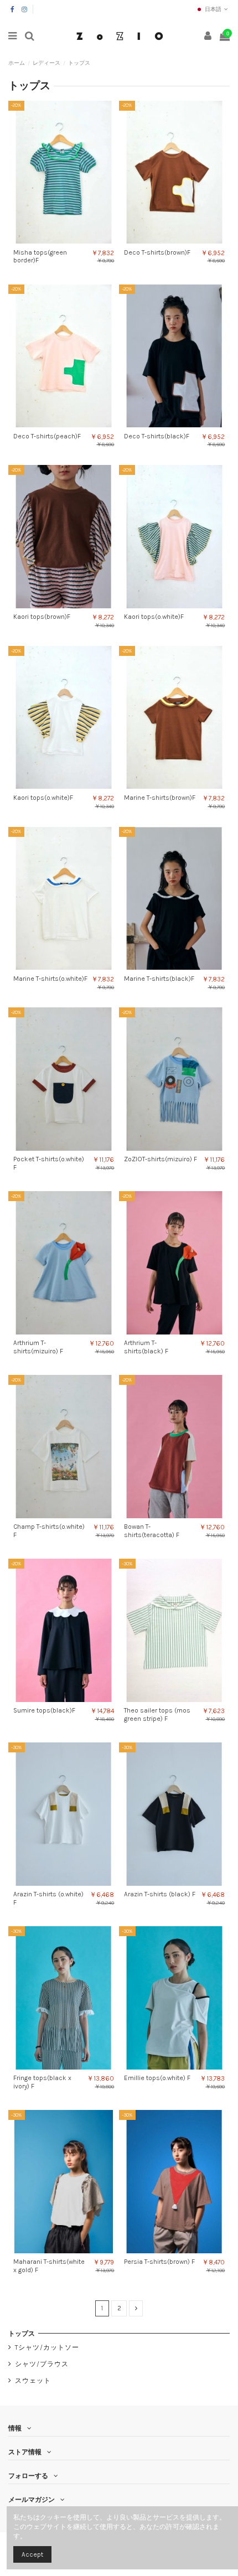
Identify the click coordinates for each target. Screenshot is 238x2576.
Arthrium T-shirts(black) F (146, 1347)
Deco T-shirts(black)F (157, 436)
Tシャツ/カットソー (47, 2347)
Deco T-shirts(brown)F (157, 252)
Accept (32, 2554)
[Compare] (57, 240)
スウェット (33, 2381)
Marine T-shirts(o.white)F (50, 979)
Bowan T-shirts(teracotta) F (152, 1530)
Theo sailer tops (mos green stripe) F (157, 1714)
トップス (22, 2334)
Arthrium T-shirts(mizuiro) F (38, 1347)
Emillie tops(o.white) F (157, 2078)
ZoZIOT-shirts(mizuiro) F (161, 1159)
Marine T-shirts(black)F (159, 979)
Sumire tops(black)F (44, 1710)
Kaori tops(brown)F (42, 617)
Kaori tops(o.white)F (154, 617)
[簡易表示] (70, 240)
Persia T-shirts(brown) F (159, 2262)
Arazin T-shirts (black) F (160, 1894)
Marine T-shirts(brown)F (160, 798)
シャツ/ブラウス (42, 2364)
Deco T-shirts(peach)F (47, 436)
